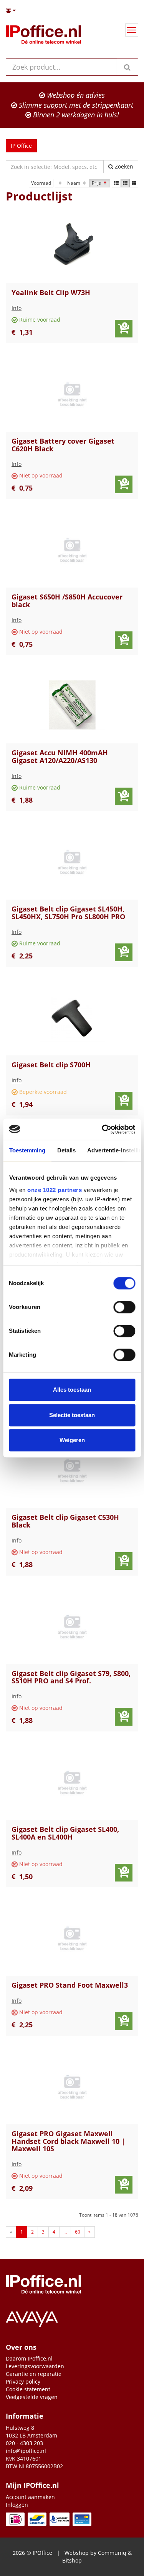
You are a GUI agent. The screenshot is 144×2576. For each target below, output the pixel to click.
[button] (72, 10)
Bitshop (72, 2560)
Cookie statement (28, 2389)
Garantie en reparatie (34, 2374)
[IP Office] (43, 36)
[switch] (124, 1307)
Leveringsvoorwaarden (35, 2366)
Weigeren (72, 1440)
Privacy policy (23, 2382)
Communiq (112, 2553)
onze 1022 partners (55, 1190)
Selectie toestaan (72, 1415)
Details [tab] (66, 1150)
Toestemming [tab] (27, 1150)
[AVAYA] (72, 2317)
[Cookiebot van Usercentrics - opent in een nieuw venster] (103, 1129)
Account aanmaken (30, 2497)
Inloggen (17, 2505)
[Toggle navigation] (132, 30)
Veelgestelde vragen (32, 2397)
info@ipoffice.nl (26, 2451)
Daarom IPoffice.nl (29, 2358)
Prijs (97, 183)
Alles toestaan (72, 1390)
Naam (74, 183)
